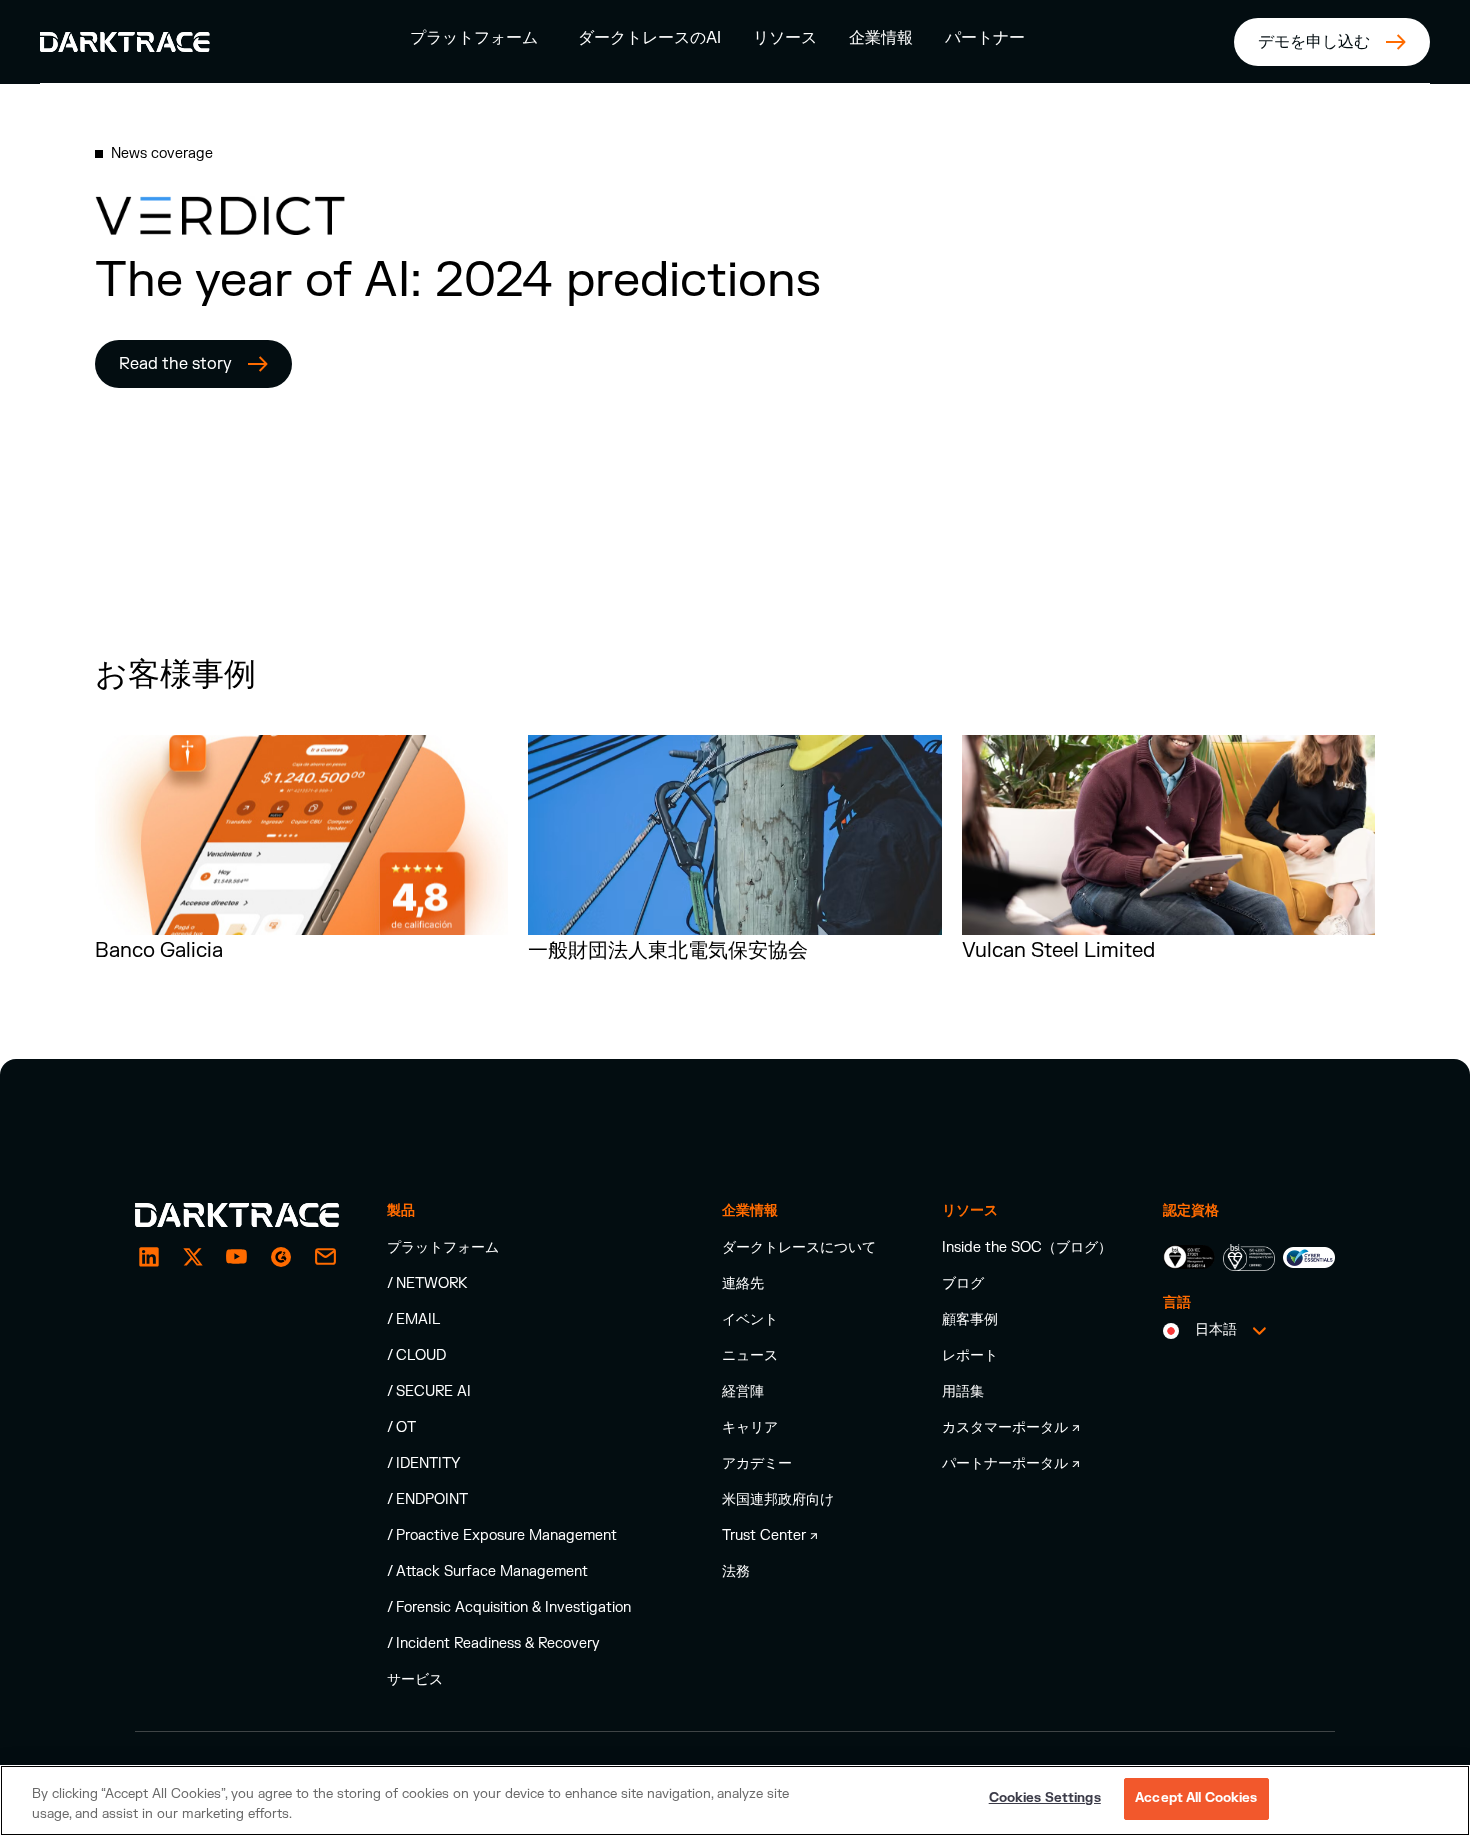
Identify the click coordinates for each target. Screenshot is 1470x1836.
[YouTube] (237, 1257)
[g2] (281, 1257)
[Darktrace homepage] (237, 1215)
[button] (474, 37)
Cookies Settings (1045, 1798)
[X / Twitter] (193, 1257)
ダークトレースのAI (649, 38)
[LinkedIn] (149, 1257)
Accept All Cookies (1196, 1798)
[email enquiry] (325, 1257)
